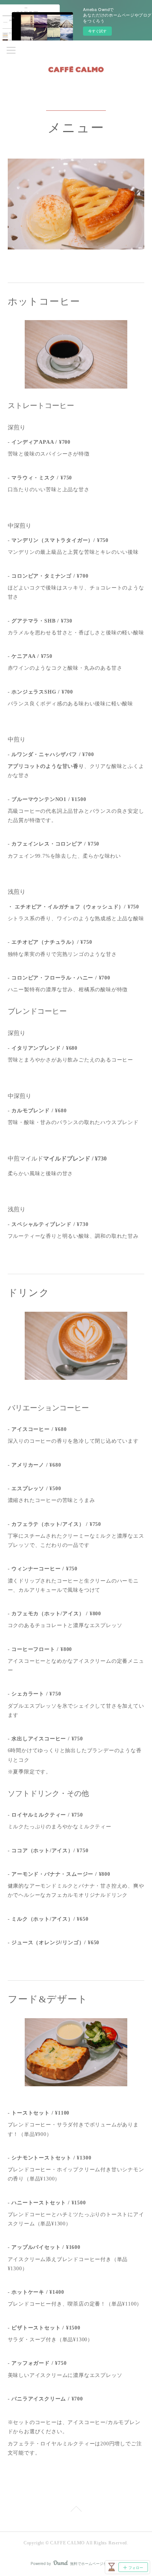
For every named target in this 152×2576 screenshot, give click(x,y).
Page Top (76, 2510)
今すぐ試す (97, 31)
